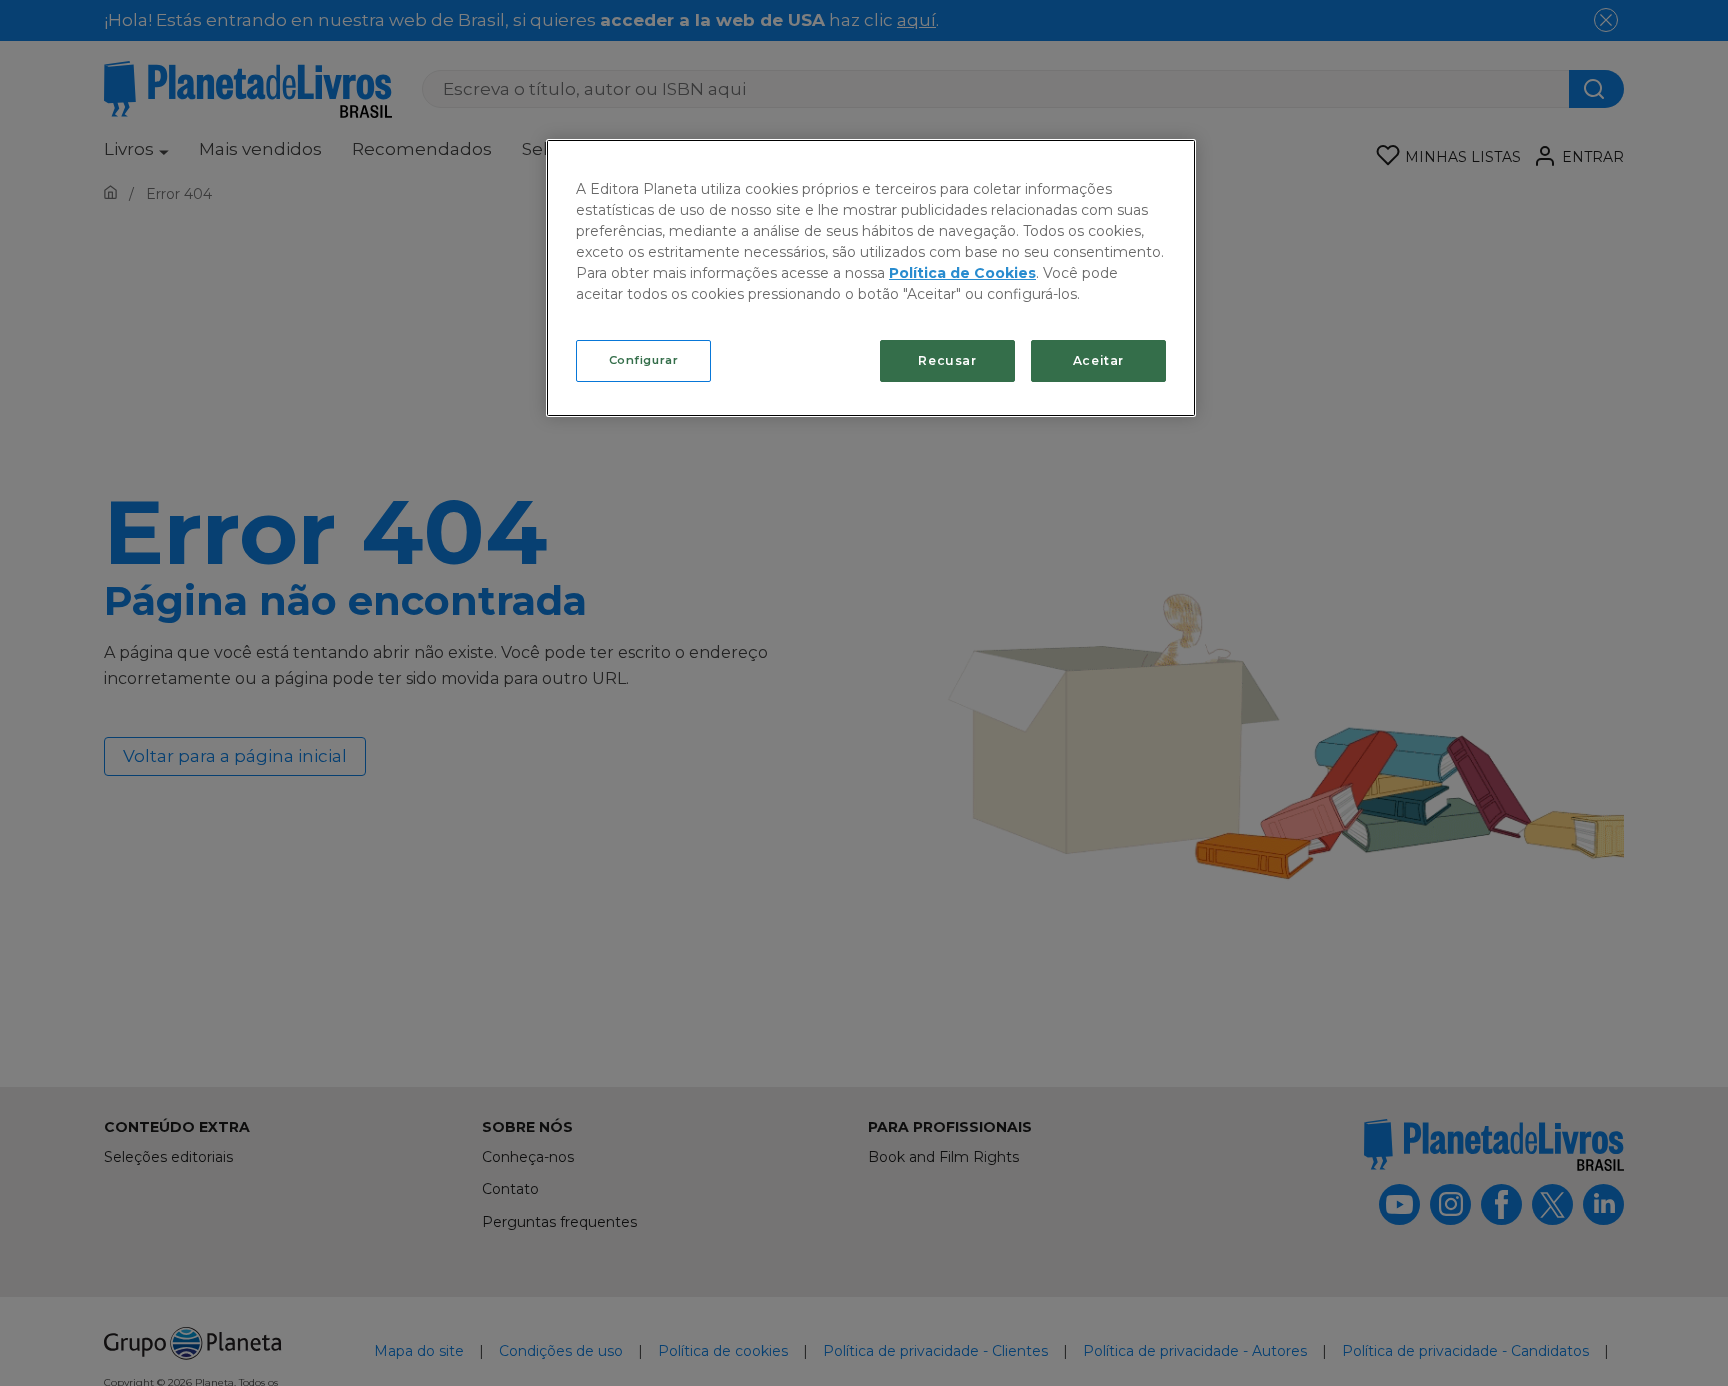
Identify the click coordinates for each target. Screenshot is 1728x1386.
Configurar (644, 360)
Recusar (947, 360)
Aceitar (1098, 360)
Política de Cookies (962, 273)
